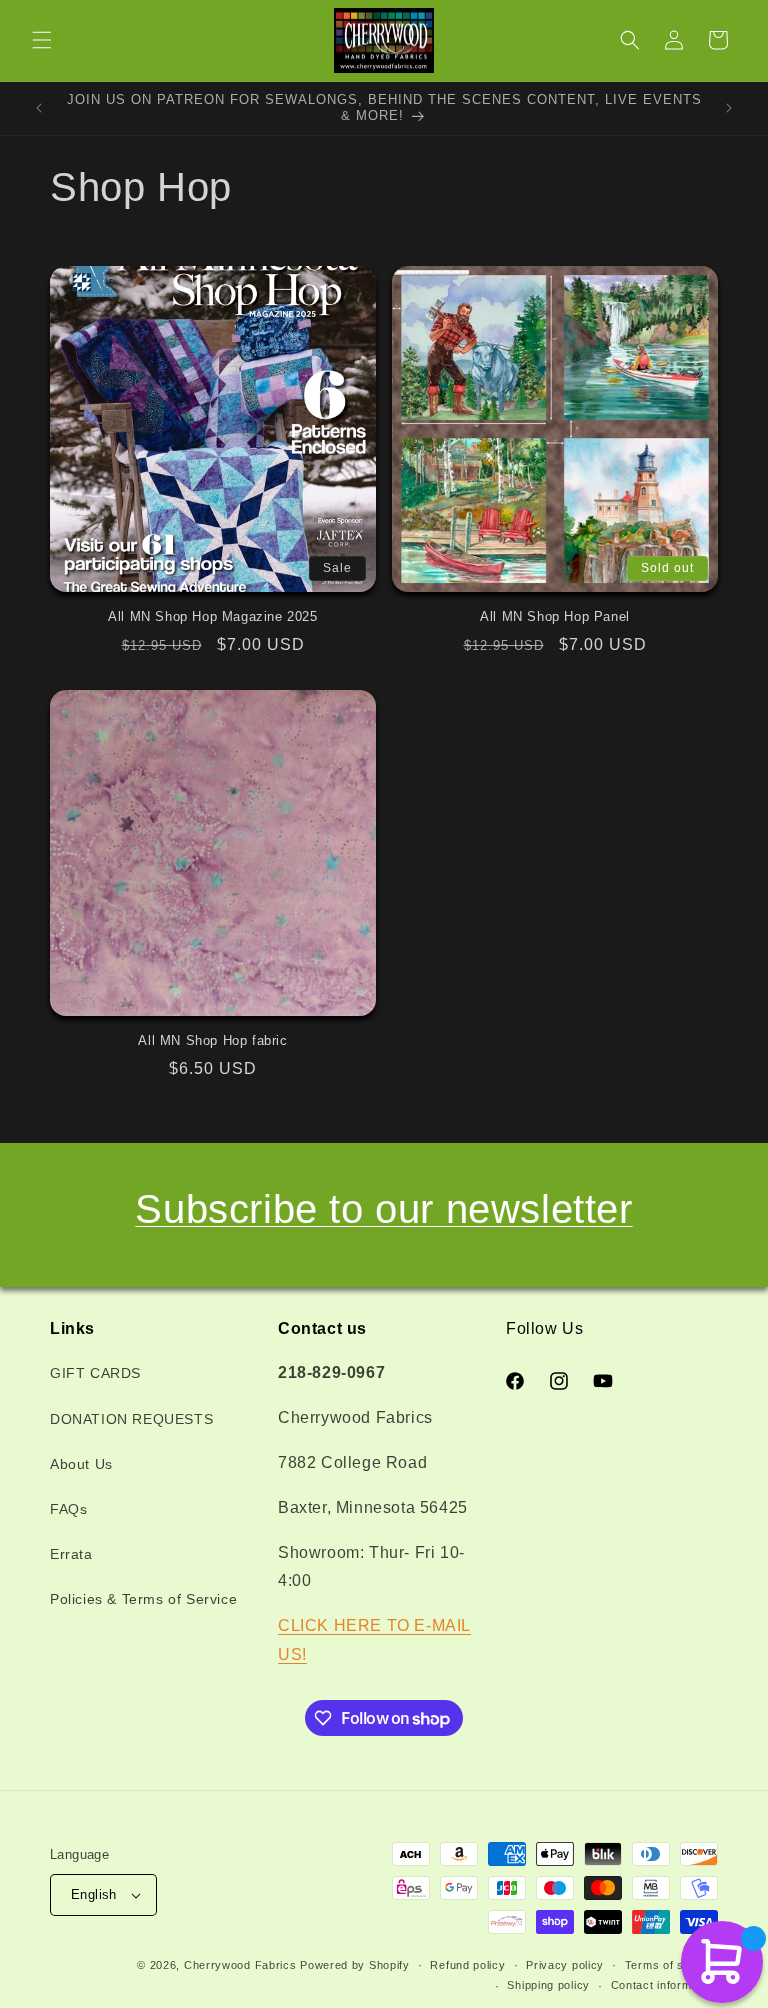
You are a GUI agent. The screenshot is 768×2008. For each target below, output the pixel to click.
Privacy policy (565, 1965)
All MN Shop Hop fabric (212, 1040)
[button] (42, 40)
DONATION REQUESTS (131, 1419)
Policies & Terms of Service (143, 1599)
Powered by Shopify (355, 1965)
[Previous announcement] (39, 108)
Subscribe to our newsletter (383, 1209)
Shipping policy (548, 1985)
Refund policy (467, 1965)
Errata (71, 1554)
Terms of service (671, 1965)
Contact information (664, 1985)
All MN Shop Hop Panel (555, 616)
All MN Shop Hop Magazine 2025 (212, 616)
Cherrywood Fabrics (240, 1965)
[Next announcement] (729, 108)
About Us (81, 1464)
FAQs (68, 1509)
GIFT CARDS (95, 1373)
